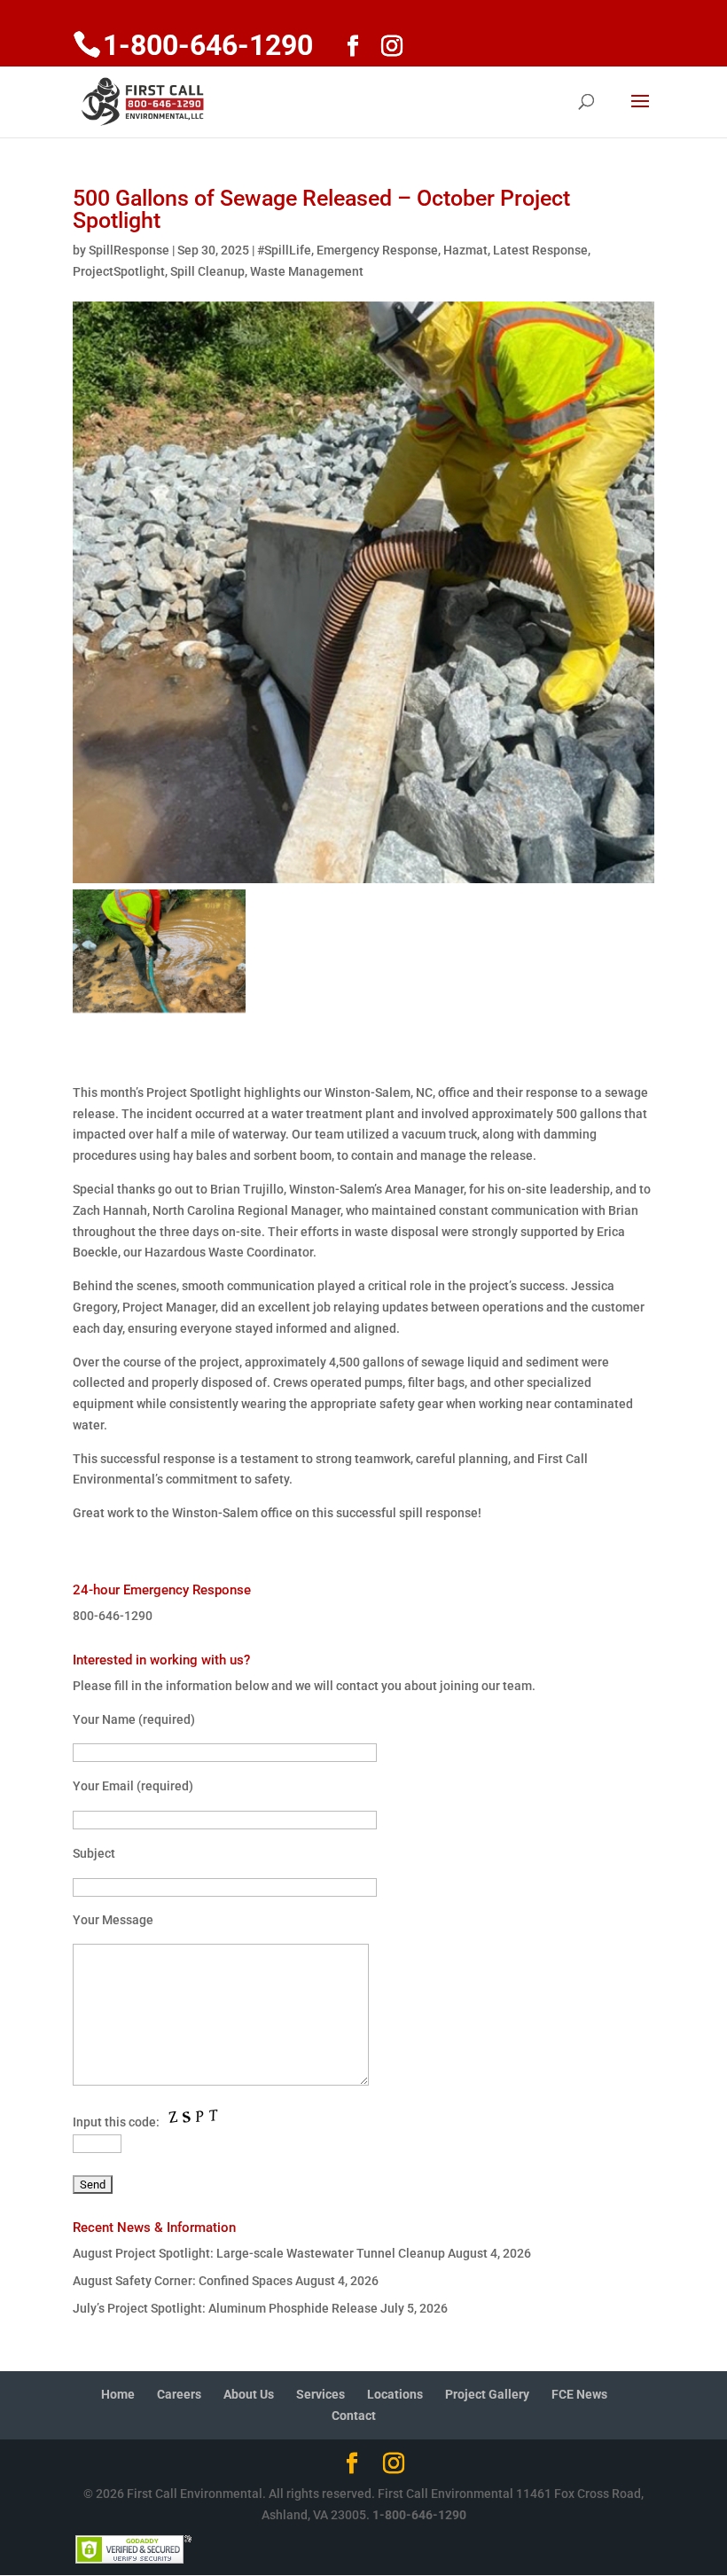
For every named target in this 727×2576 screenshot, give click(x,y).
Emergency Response (377, 250)
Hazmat (465, 250)
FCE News (579, 2394)
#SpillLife (284, 250)
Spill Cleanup (207, 271)
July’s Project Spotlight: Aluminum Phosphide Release (225, 2308)
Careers (179, 2394)
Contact (354, 2415)
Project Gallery (487, 2394)
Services (321, 2394)
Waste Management (307, 271)
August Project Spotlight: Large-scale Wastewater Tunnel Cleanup (259, 2253)
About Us (249, 2394)
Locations (395, 2394)
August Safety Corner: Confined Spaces (183, 2281)
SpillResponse (129, 250)
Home (118, 2394)
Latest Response (540, 250)
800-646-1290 (113, 1616)
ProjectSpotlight (119, 271)
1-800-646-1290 (419, 2515)
